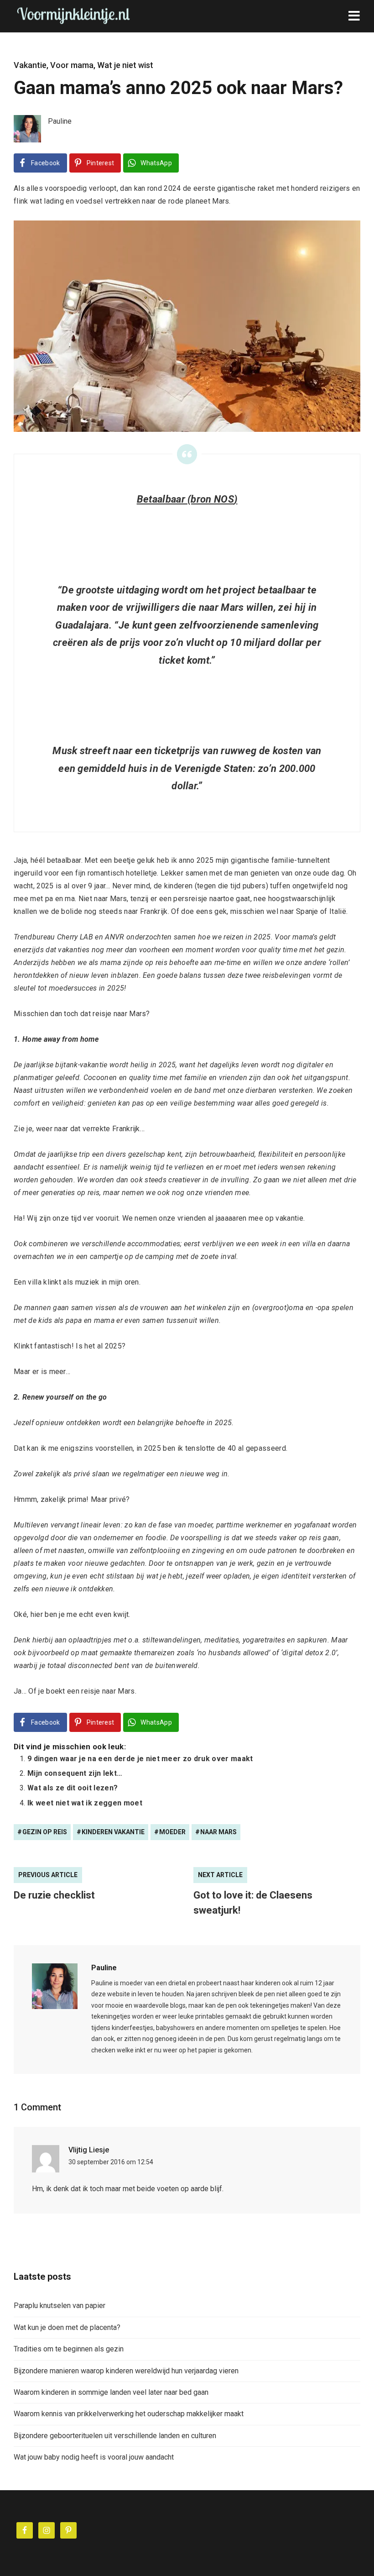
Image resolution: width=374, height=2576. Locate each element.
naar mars (218, 1832)
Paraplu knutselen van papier (60, 2306)
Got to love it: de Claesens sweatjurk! (253, 1903)
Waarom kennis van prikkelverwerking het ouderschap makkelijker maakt (129, 2414)
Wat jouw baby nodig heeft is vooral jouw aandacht (94, 2457)
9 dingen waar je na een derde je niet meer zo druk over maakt (140, 1759)
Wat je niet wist (125, 65)
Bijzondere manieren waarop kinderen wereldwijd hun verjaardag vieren (126, 2371)
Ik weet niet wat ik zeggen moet (85, 1803)
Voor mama (72, 65)
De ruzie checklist (54, 1895)
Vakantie (30, 65)
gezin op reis (45, 1832)
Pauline (104, 1968)
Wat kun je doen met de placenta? (67, 2327)
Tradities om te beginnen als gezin (69, 2349)
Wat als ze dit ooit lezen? (73, 1788)
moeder (172, 1832)
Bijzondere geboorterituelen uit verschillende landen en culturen (115, 2436)
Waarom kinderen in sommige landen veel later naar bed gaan (111, 2392)
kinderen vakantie (113, 1832)
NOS (224, 499)
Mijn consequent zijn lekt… (75, 1773)
